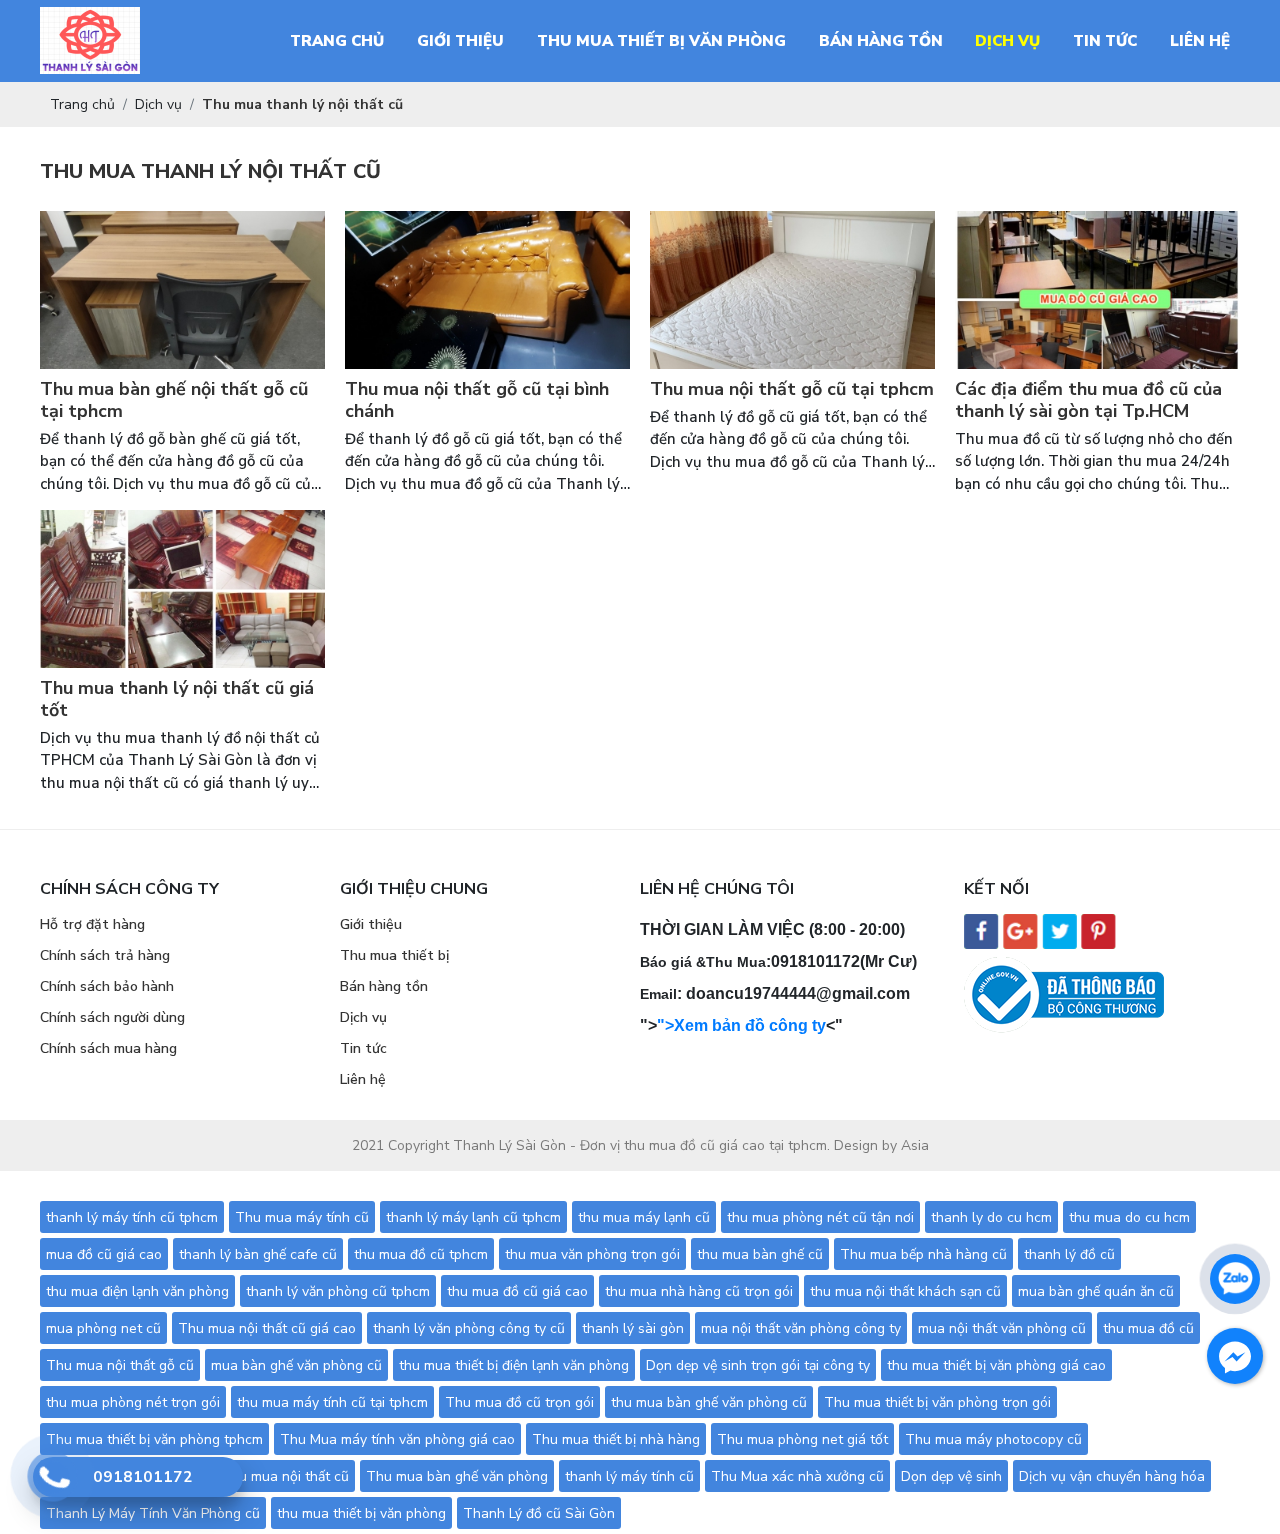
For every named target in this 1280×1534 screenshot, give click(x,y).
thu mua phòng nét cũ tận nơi (820, 1217)
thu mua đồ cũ (1148, 1328)
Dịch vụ (363, 1017)
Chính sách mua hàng (108, 1048)
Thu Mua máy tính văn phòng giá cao (397, 1439)
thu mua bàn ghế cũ (760, 1254)
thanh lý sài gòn (633, 1328)
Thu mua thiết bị (394, 955)
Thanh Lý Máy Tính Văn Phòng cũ (153, 1513)
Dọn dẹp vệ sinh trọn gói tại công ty (758, 1365)
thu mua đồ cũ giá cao (517, 1291)
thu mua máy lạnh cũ (644, 1217)
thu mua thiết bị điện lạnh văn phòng (514, 1365)
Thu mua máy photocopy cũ (993, 1439)
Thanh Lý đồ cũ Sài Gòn (539, 1513)
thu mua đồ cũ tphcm (421, 1254)
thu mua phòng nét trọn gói (133, 1402)
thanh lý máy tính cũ (629, 1476)
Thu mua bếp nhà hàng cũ (923, 1254)
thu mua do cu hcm (1129, 1217)
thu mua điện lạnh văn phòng (137, 1291)
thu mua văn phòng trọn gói (592, 1254)
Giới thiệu (371, 924)
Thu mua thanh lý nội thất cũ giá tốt (177, 699)
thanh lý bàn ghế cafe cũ (258, 1254)
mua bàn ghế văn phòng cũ (296, 1365)
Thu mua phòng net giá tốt (802, 1439)
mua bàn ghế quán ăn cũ (1096, 1291)
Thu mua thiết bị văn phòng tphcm (154, 1439)
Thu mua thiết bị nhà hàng (616, 1439)
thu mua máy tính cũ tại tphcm (332, 1402)
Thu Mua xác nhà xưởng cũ (797, 1476)
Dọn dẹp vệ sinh (951, 1476)
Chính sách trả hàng (105, 955)
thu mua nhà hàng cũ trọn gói (699, 1291)
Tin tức (363, 1048)
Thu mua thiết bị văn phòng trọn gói (937, 1402)
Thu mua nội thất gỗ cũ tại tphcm (792, 390)
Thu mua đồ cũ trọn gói (519, 1402)
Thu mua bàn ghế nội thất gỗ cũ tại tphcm (174, 400)
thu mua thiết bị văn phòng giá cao (996, 1365)
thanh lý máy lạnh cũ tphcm (473, 1217)
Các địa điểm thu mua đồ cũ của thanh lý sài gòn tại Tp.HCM (1088, 400)
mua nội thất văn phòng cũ (1002, 1328)
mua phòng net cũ (103, 1328)
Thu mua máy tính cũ (302, 1217)
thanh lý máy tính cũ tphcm (132, 1217)
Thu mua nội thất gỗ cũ (120, 1365)
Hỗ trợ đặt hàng (92, 924)
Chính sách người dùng (112, 1017)
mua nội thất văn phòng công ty (801, 1328)
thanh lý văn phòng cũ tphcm (338, 1291)
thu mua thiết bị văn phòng (361, 1513)
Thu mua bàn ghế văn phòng (457, 1476)
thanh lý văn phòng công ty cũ (469, 1328)
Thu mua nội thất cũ (285, 1476)
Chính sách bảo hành (107, 986)
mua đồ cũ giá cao (104, 1254)
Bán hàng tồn (384, 986)
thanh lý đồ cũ (1069, 1254)
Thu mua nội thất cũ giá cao (267, 1328)
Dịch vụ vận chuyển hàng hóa (1112, 1476)
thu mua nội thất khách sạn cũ (905, 1291)
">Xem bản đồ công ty (741, 1025)
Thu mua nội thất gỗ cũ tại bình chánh (477, 400)
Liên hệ (363, 1079)
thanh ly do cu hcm (991, 1217)
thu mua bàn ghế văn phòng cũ (709, 1402)
